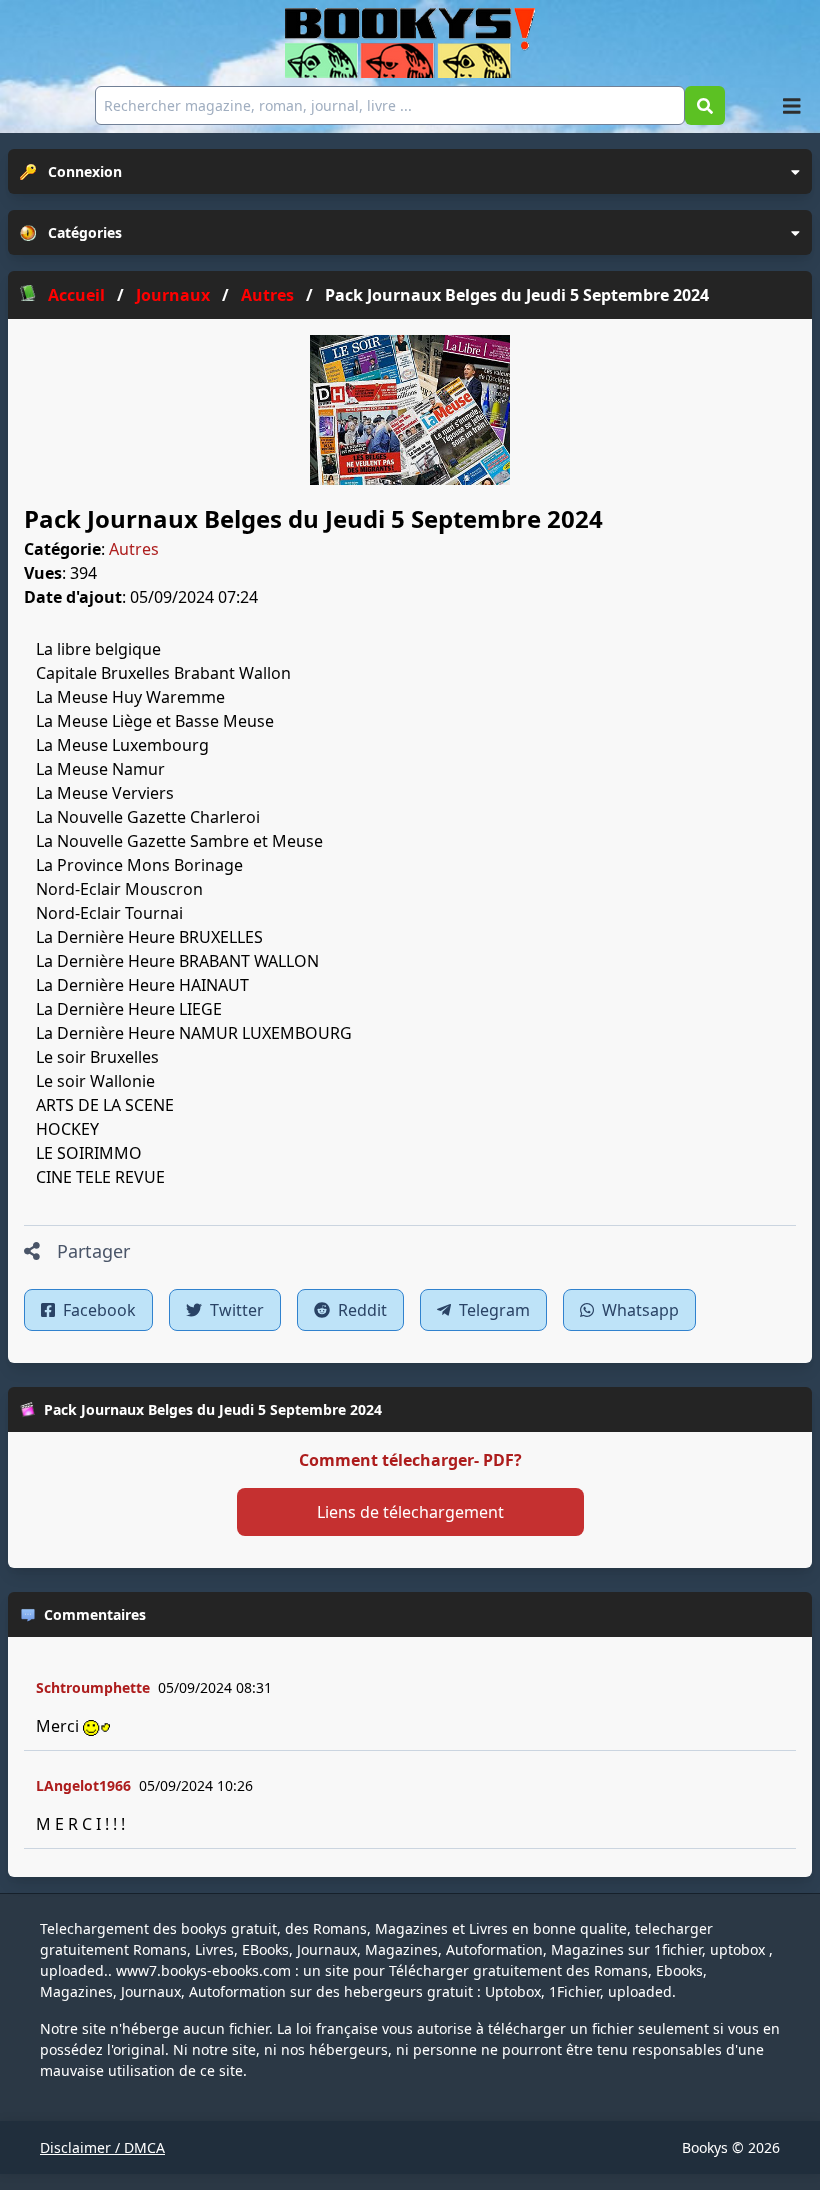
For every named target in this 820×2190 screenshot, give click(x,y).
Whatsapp (638, 1310)
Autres (134, 549)
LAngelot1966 (83, 1785)
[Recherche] (705, 105)
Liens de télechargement (410, 1512)
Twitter (235, 1310)
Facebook (97, 1310)
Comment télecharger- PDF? (410, 1460)
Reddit (360, 1310)
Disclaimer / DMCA (102, 2147)
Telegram (492, 1310)
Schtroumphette (93, 1687)
